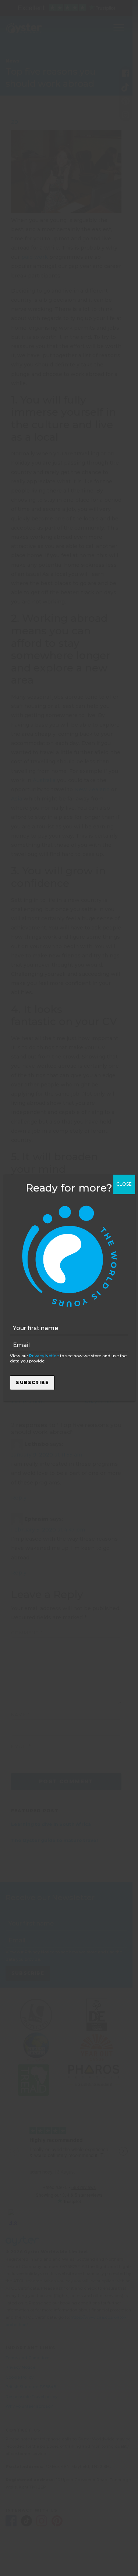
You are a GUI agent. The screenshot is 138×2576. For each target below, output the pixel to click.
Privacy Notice (44, 1356)
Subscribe (32, 1382)
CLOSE (124, 1184)
